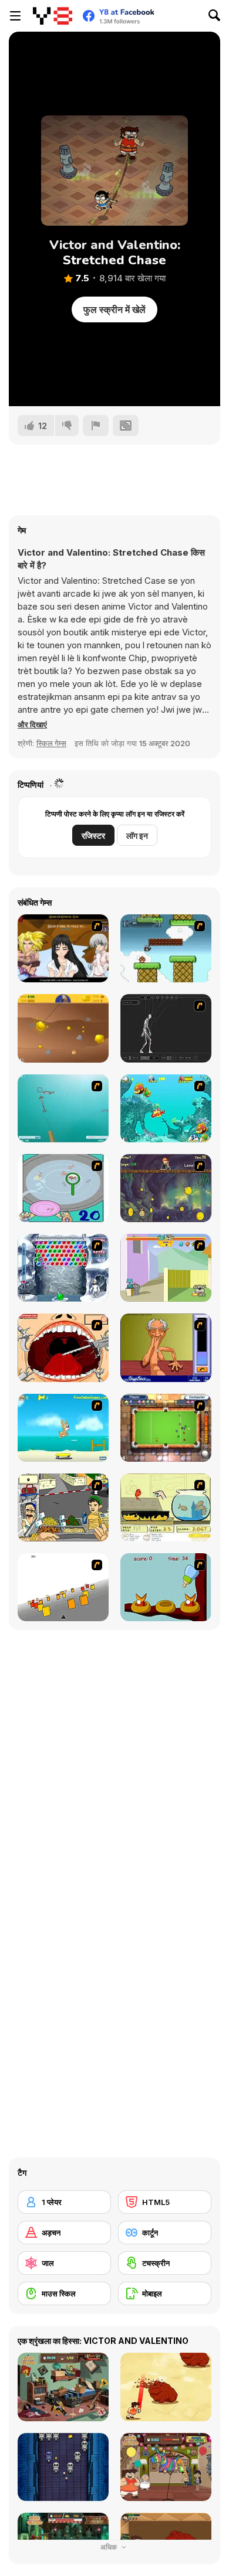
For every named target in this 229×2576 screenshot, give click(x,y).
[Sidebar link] (15, 16)
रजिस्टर (93, 836)
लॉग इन (137, 836)
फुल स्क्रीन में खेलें (114, 309)
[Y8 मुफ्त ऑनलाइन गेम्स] (53, 16)
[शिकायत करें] (96, 426)
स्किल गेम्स (51, 743)
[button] (32, 724)
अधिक (110, 2547)
